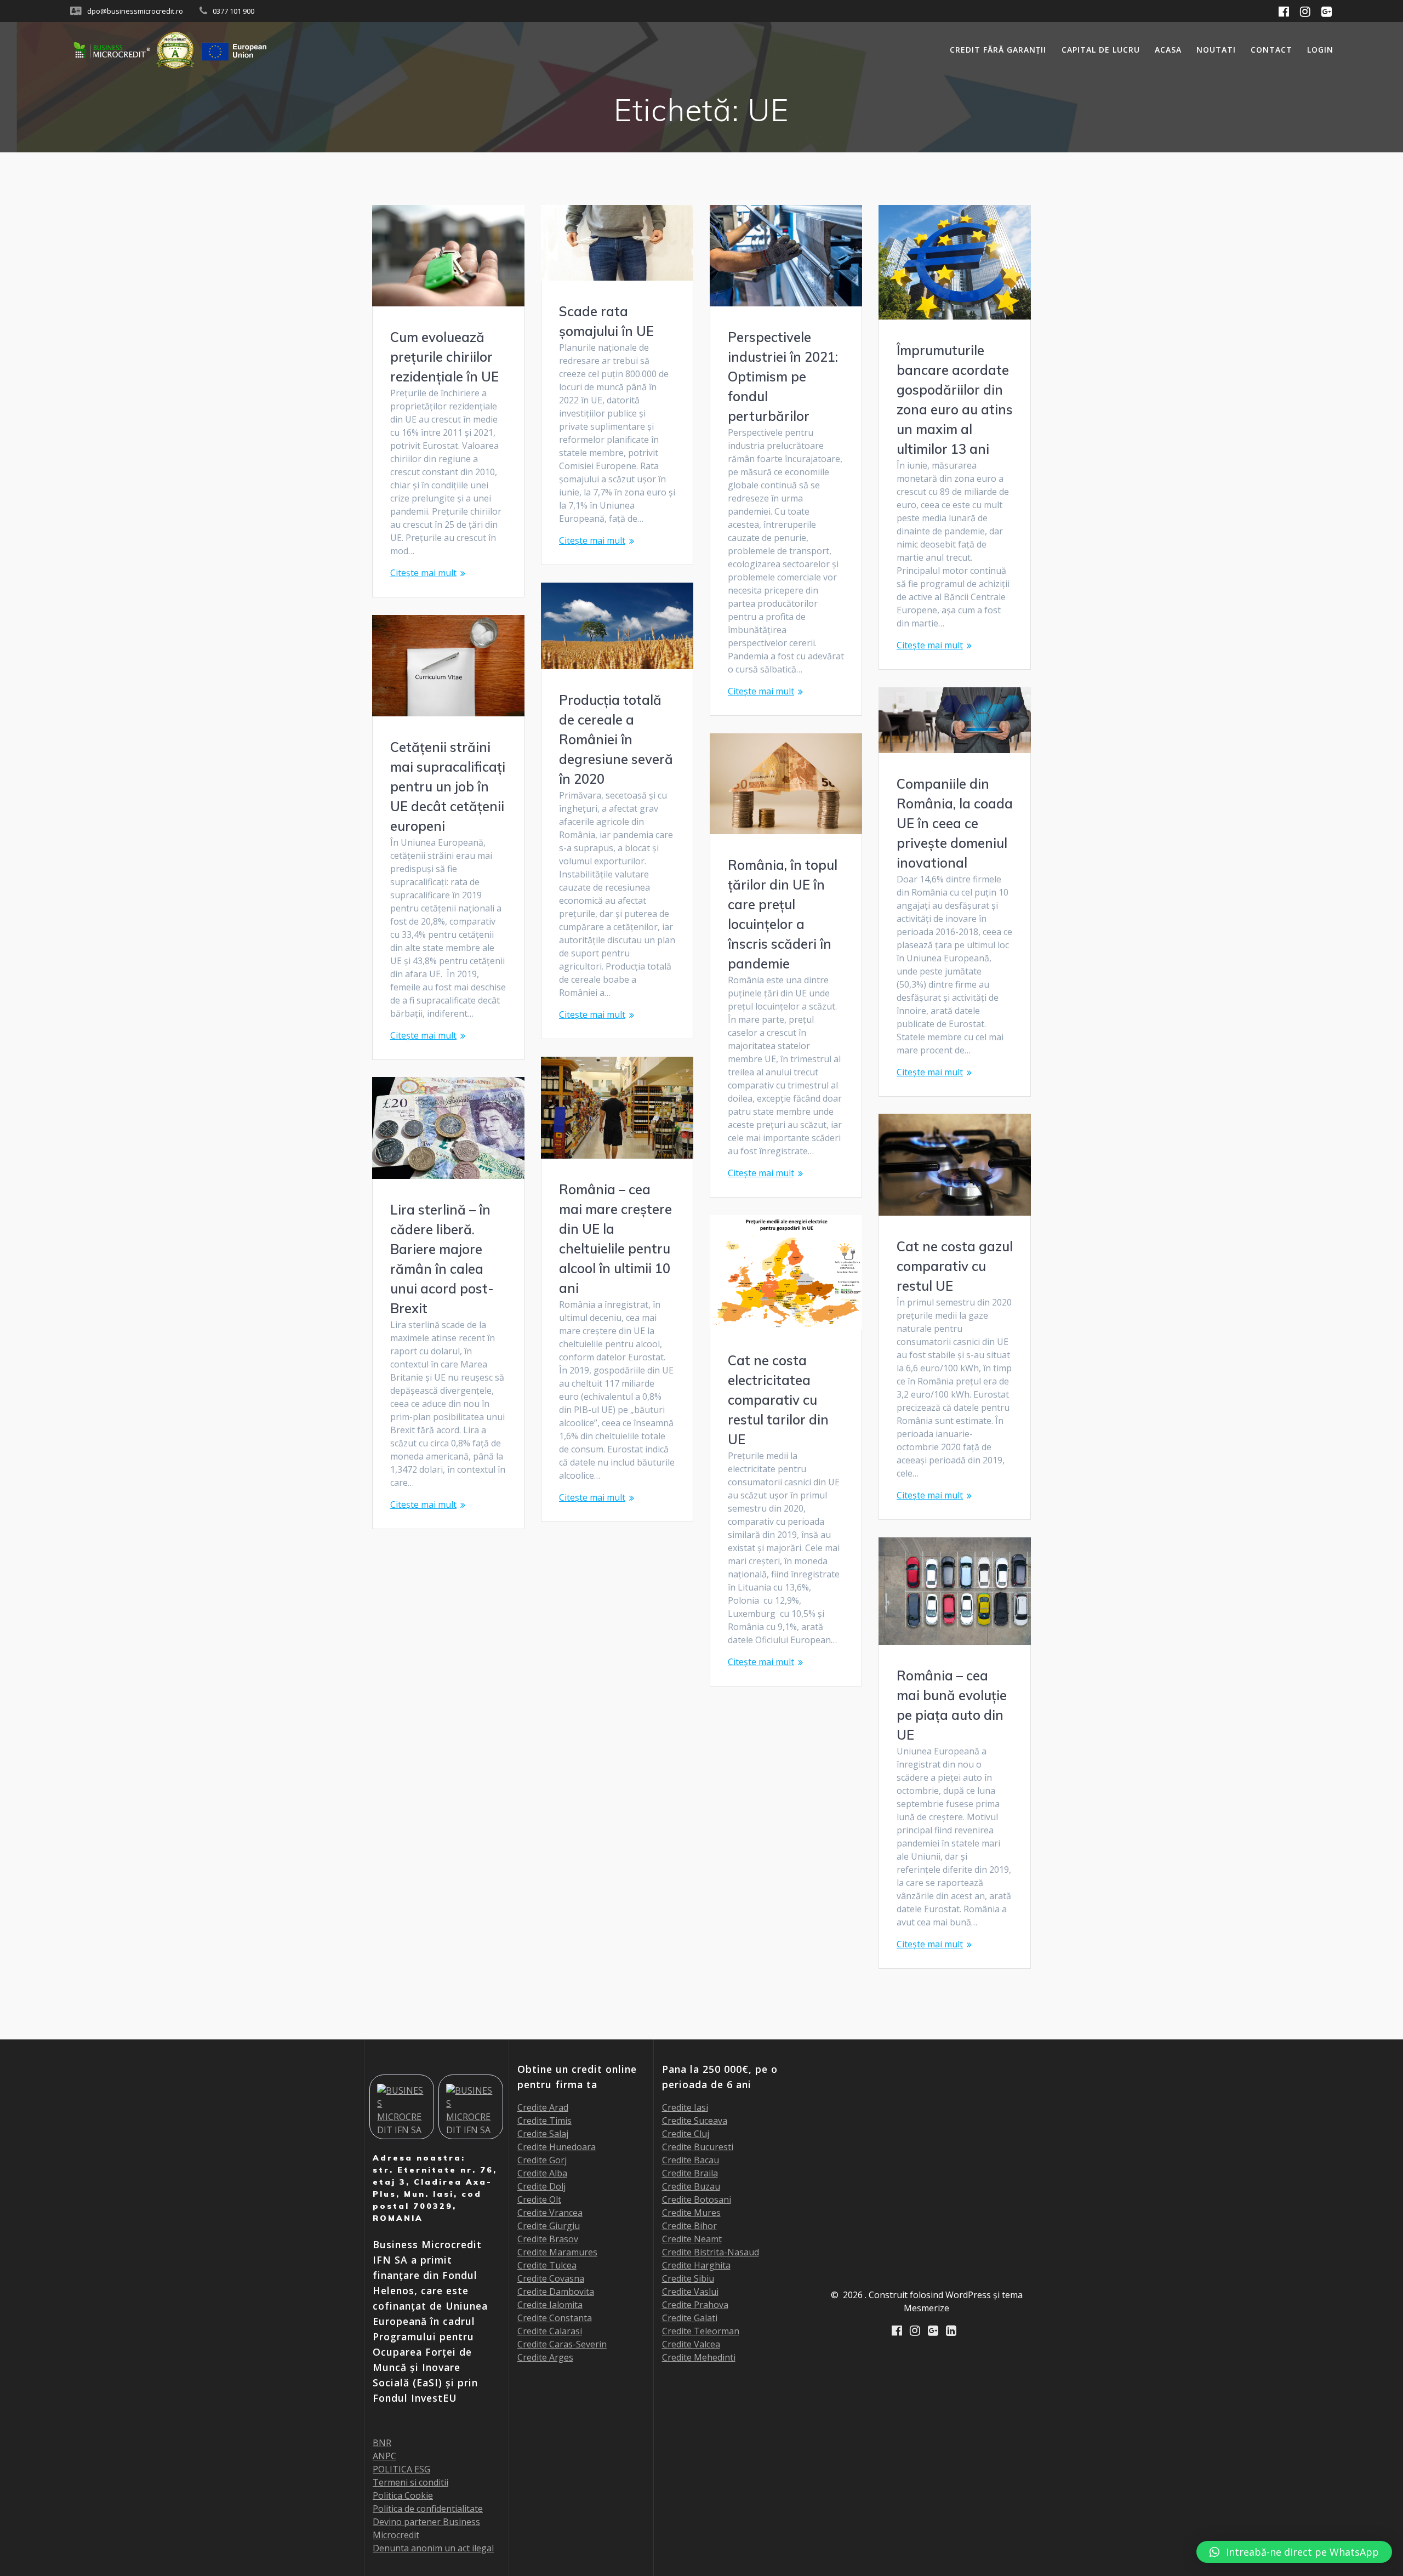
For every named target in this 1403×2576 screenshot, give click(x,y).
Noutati (1216, 50)
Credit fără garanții (998, 50)
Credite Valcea (691, 2344)
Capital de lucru (1101, 50)
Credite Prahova (695, 2305)
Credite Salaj (543, 2134)
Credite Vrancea (550, 2213)
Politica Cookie (403, 2495)
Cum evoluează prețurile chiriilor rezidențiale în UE (444, 357)
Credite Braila (690, 2173)
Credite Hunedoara (557, 2147)
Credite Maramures (557, 2252)
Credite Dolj (541, 2186)
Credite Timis (544, 2121)
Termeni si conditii (410, 2482)
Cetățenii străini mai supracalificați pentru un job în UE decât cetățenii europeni (448, 787)
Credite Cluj (686, 2134)
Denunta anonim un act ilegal (433, 2548)
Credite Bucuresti (698, 2147)
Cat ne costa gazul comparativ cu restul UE (955, 1266)
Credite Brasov (548, 2239)
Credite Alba (542, 2173)
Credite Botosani (697, 2199)
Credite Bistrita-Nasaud (711, 2252)
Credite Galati (690, 2318)
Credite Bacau (691, 2160)
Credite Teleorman (701, 2331)
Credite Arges (545, 2357)
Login (1320, 50)
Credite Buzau (691, 2186)
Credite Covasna (551, 2278)
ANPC (384, 2456)
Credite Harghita (696, 2265)
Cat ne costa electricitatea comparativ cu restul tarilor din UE (778, 1400)
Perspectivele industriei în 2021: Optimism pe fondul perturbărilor (783, 377)
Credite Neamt (692, 2239)
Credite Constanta (555, 2318)
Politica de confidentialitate (428, 2509)
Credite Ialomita (550, 2305)
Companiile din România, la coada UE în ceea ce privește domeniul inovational (955, 823)
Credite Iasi (685, 2107)
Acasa (1168, 50)
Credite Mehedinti (699, 2357)
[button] (1294, 2552)
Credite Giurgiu (549, 2226)
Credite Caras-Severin (562, 2344)
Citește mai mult (423, 573)
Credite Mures (691, 2213)
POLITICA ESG (401, 2469)
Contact (1271, 50)
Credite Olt (539, 2199)
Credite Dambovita (556, 2292)
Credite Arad (543, 2107)
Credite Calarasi (550, 2331)
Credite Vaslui (690, 2292)
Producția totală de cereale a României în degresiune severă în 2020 (616, 739)
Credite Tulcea (547, 2265)
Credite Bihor (689, 2226)
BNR (382, 2443)
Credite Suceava (695, 2121)
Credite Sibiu (688, 2278)
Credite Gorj (542, 2160)
